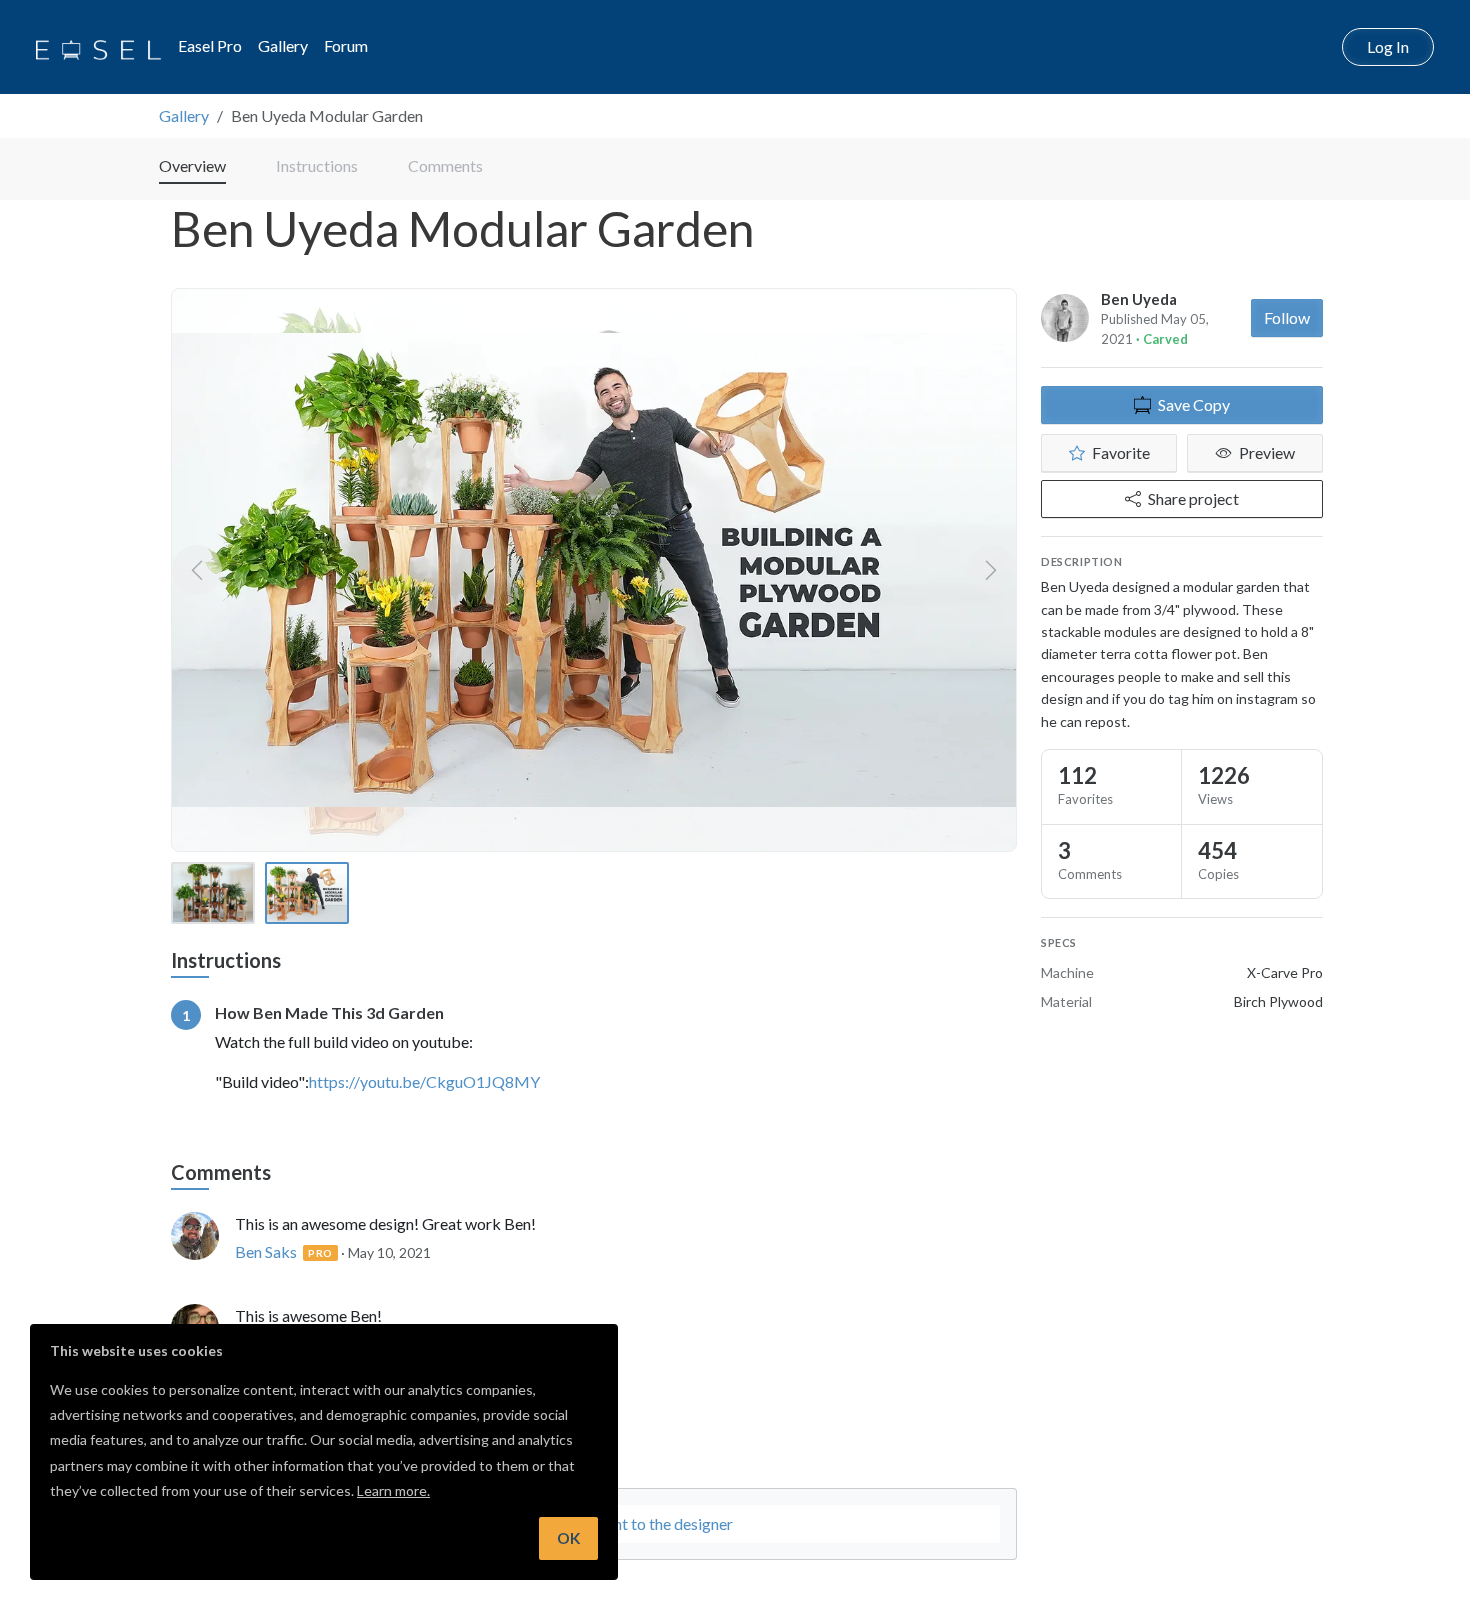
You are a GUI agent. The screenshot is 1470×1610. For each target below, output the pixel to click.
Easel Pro (210, 45)
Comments (445, 165)
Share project (1193, 498)
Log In (1388, 46)
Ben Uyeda (1139, 299)
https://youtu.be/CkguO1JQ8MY (424, 1081)
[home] (98, 47)
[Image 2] (307, 893)
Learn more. (393, 1490)
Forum (346, 45)
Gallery (283, 45)
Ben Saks (266, 1251)
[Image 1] (213, 893)
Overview (192, 165)
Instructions (317, 165)
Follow (1287, 317)
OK (568, 1538)
